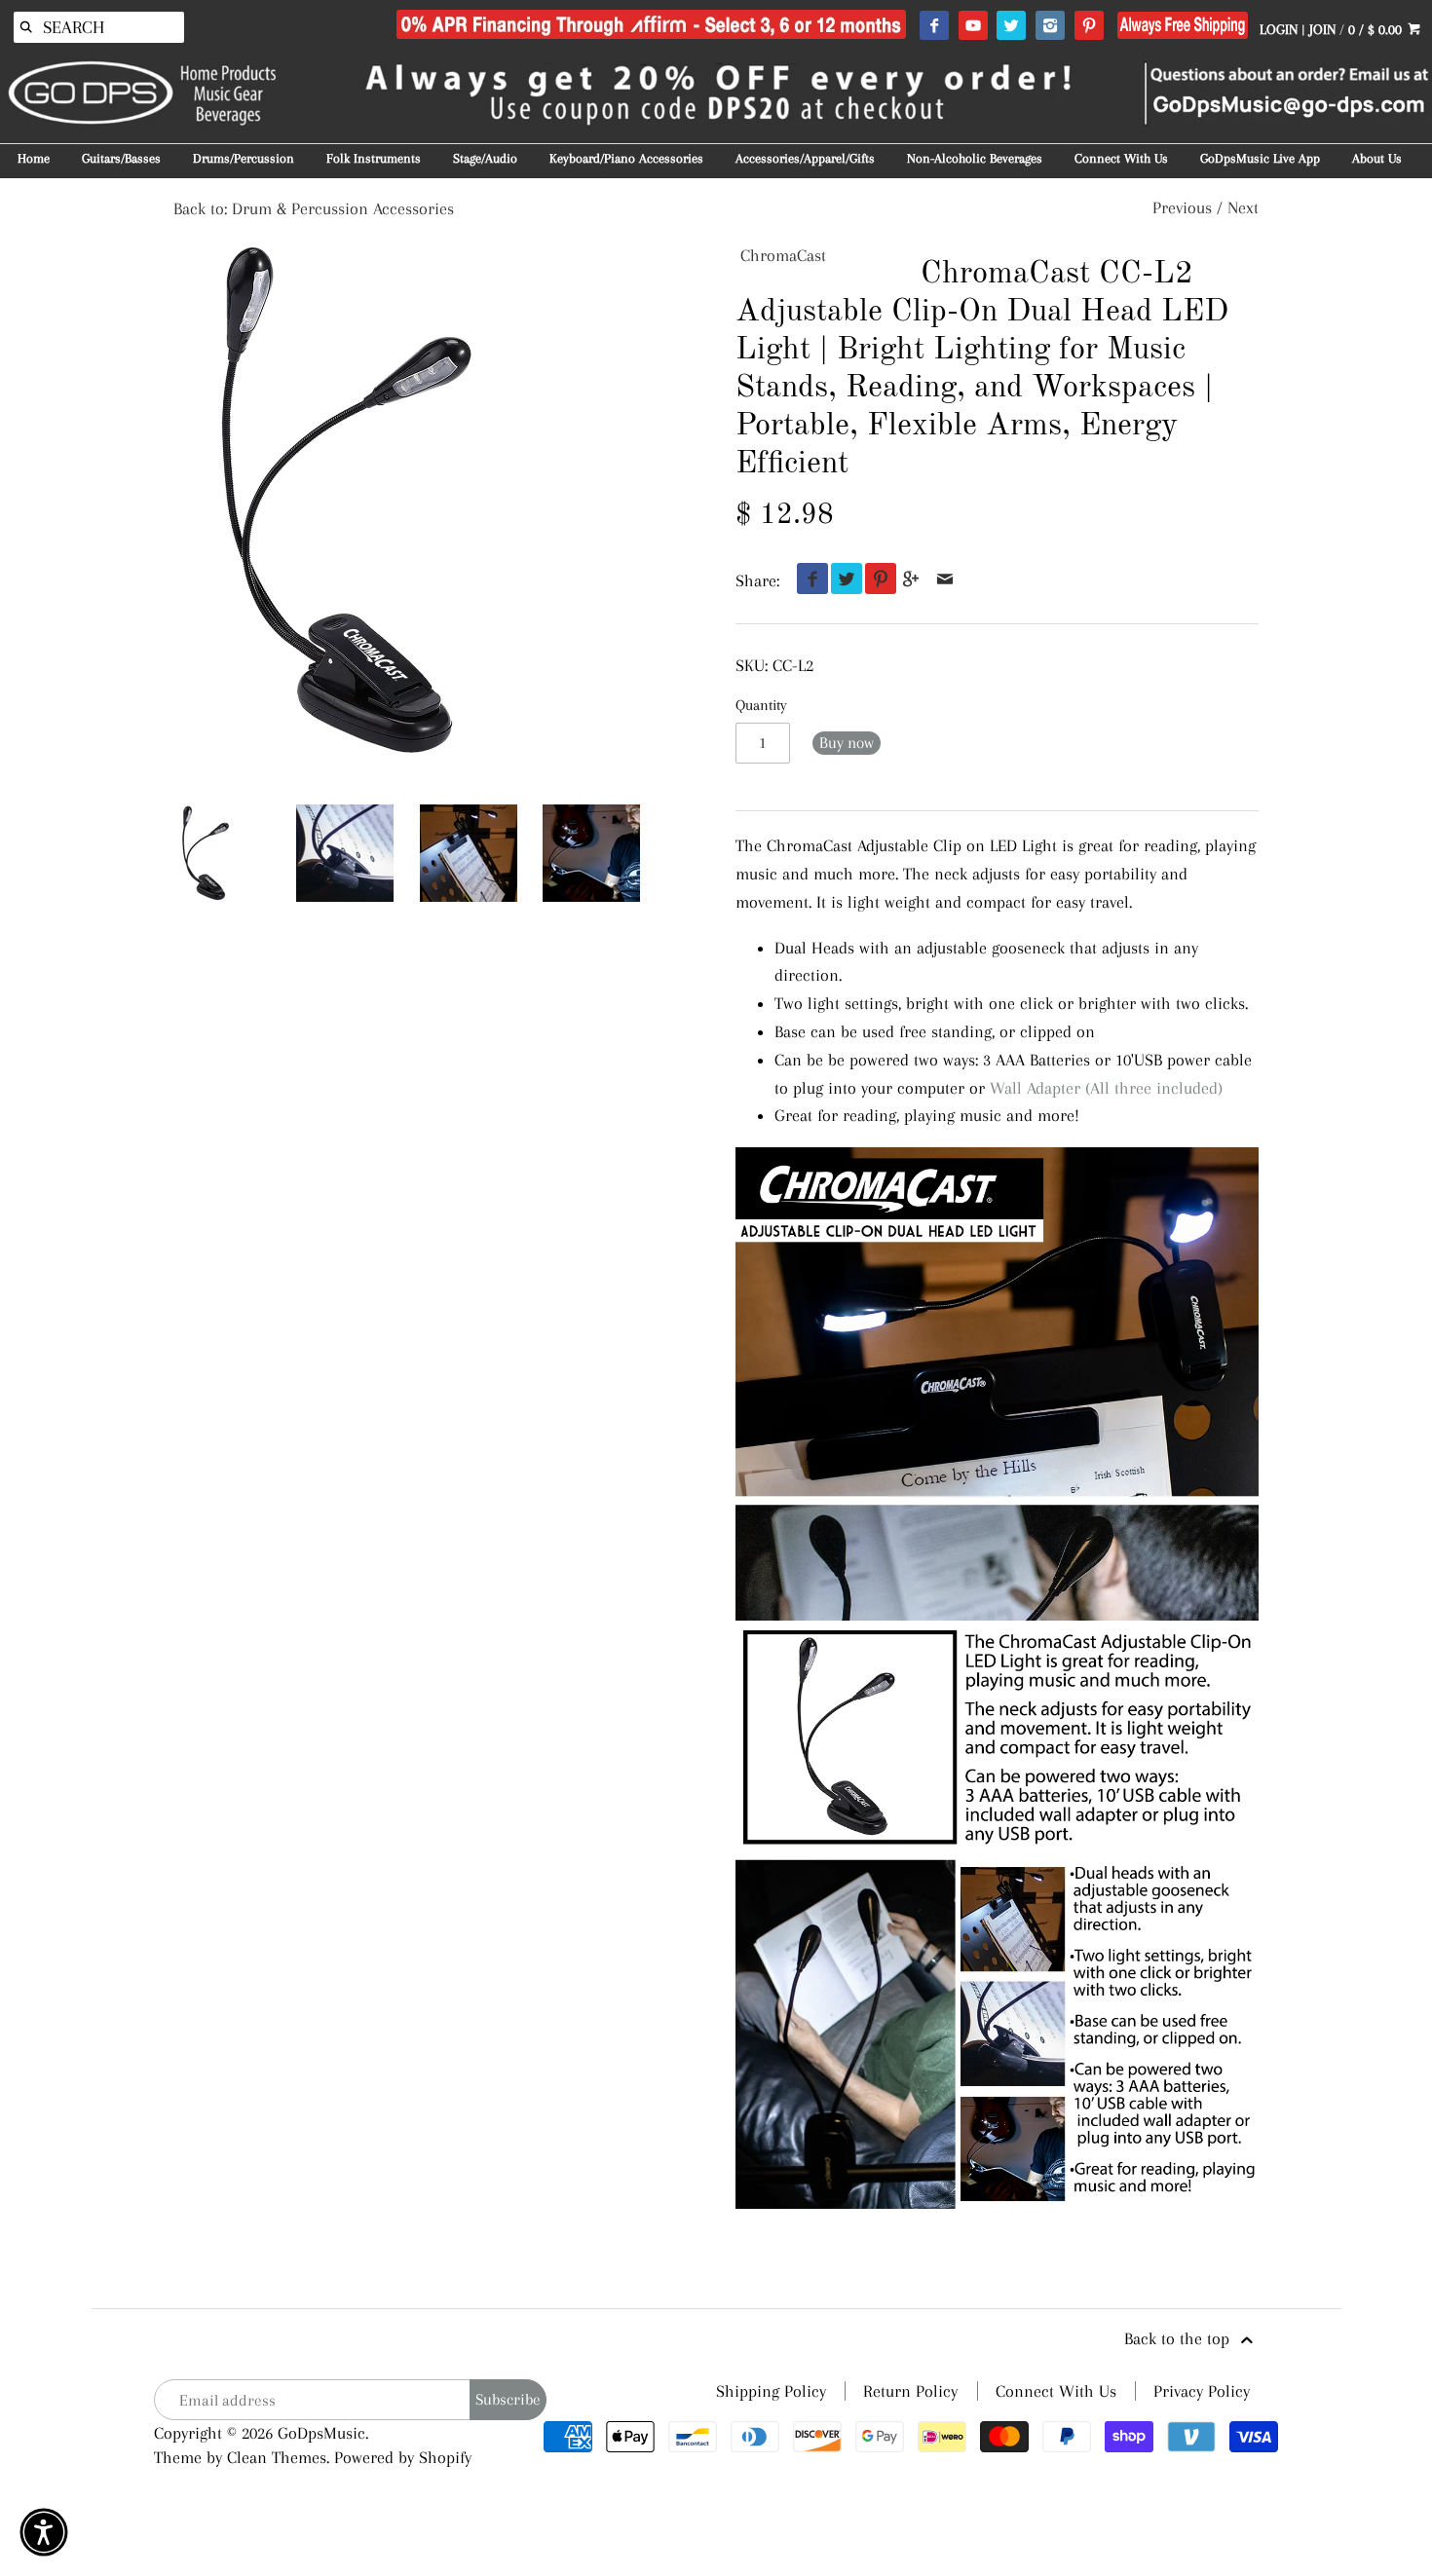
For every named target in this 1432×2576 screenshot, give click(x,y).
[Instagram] (1050, 26)
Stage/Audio (485, 158)
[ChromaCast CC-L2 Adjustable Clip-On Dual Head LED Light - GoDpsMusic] (345, 853)
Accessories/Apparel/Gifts (805, 158)
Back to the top (1179, 2338)
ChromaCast (783, 255)
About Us (1377, 158)
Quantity (761, 705)
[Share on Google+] (911, 580)
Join (1322, 29)
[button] (44, 2532)
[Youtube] (973, 26)
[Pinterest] (1089, 26)
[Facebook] (934, 26)
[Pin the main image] (876, 580)
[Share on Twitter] (842, 580)
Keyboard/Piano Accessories (626, 158)
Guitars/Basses (121, 158)
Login (1279, 29)
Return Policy (910, 2391)
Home (34, 158)
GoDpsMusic (321, 2433)
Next (1243, 207)
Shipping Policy (771, 2391)
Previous (1182, 207)
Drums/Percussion (244, 158)
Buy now (847, 743)
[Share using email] (945, 580)
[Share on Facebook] (808, 580)
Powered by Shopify (403, 2457)
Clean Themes (277, 2457)
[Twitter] (1011, 26)
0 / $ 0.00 (1377, 29)
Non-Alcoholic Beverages (975, 158)
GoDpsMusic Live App (1260, 158)
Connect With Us (1121, 158)
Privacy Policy (1202, 2391)
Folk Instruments (374, 158)
